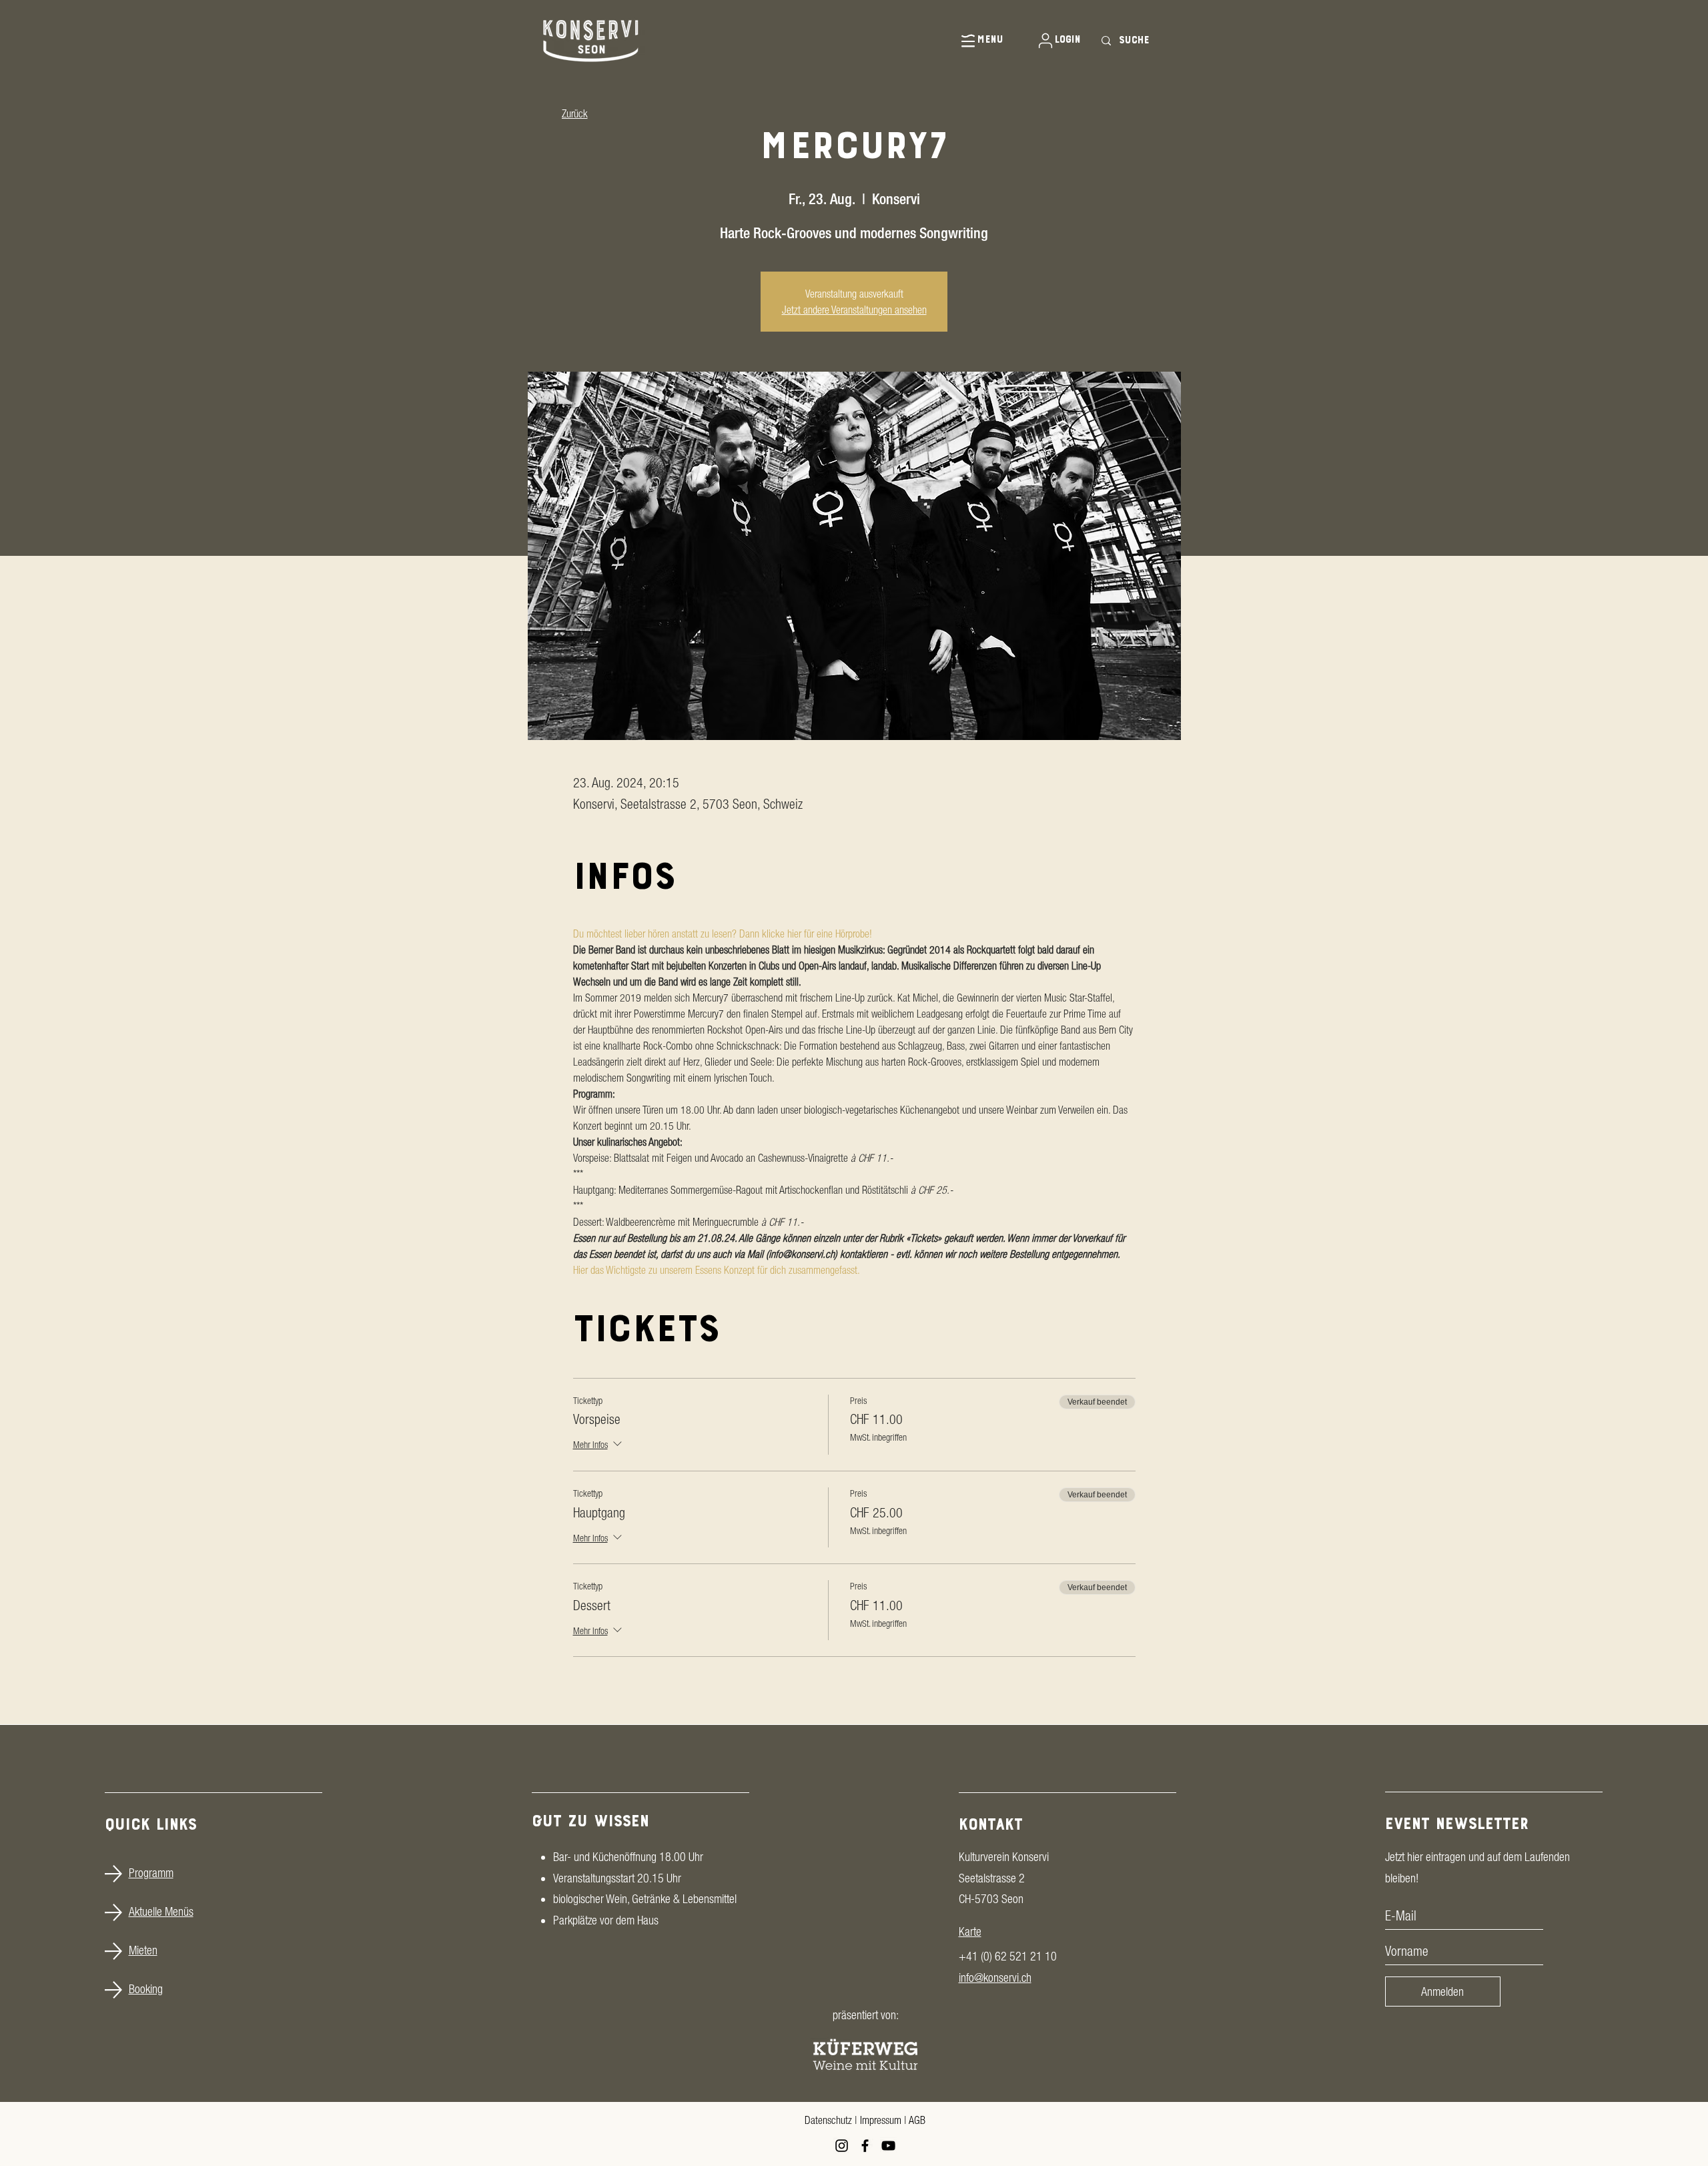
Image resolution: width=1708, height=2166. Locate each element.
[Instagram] (842, 2146)
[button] (972, 40)
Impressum (881, 2120)
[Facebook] (865, 2146)
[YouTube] (888, 2146)
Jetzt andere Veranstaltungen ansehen (854, 310)
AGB (917, 2120)
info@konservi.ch (995, 1977)
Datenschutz (828, 2120)
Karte (970, 1931)
